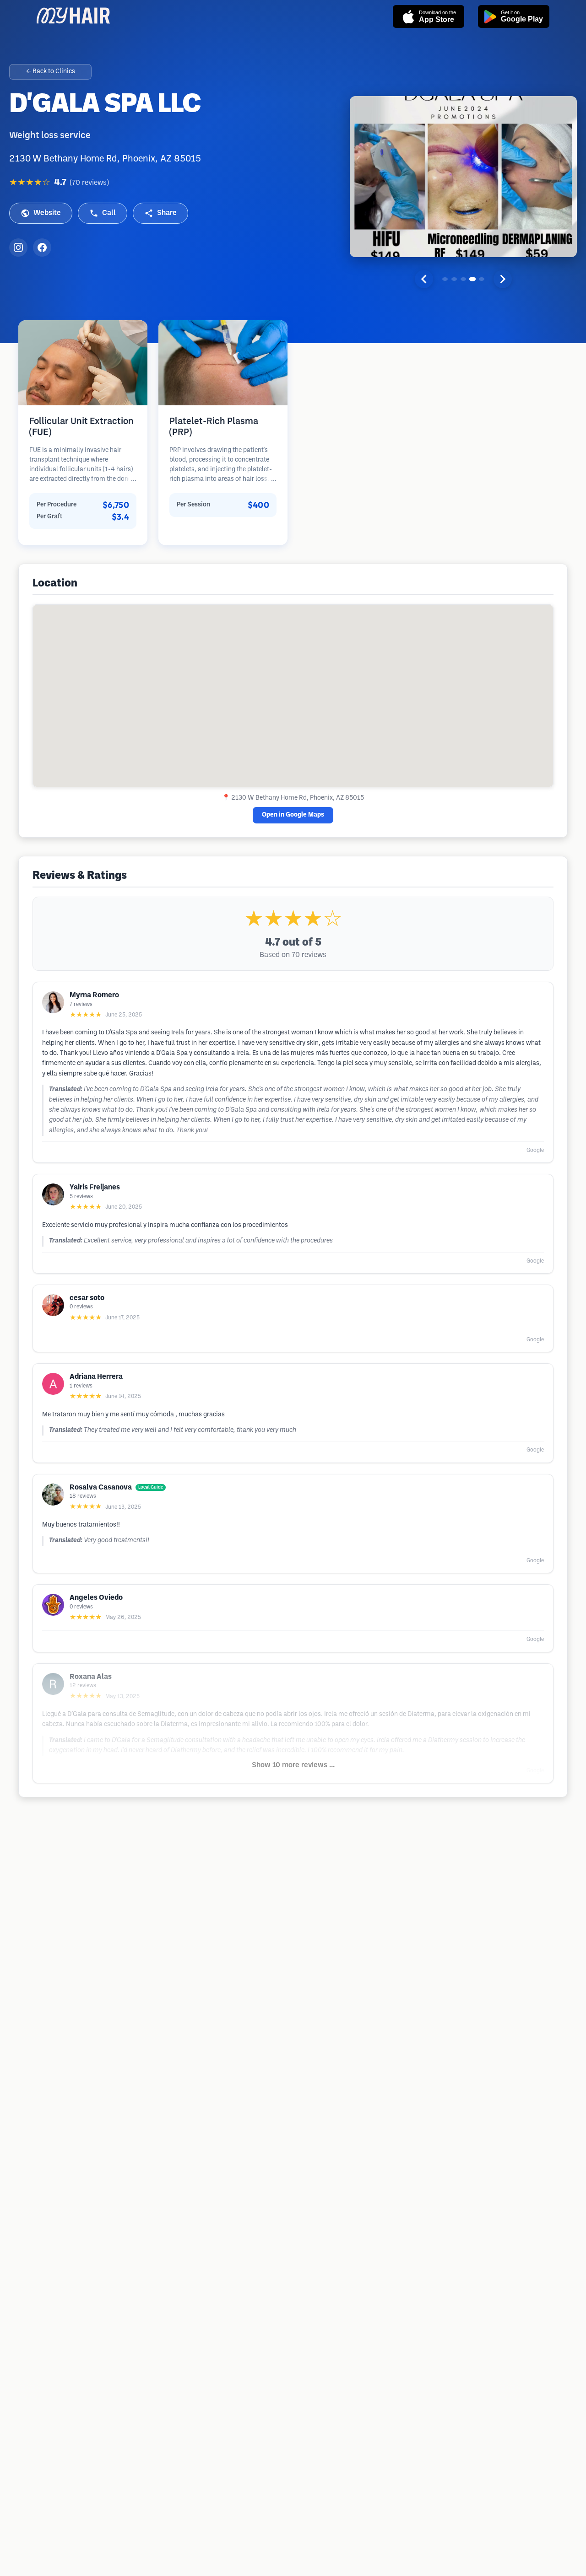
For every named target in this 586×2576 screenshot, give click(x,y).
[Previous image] (424, 279)
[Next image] (503, 279)
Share (167, 213)
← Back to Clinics (51, 72)
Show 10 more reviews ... (293, 1765)
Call (109, 213)
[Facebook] (42, 247)
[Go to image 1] (445, 279)
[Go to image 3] (463, 279)
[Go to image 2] (454, 279)
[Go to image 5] (482, 279)
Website (47, 213)
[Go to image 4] (472, 279)
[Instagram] (18, 247)
